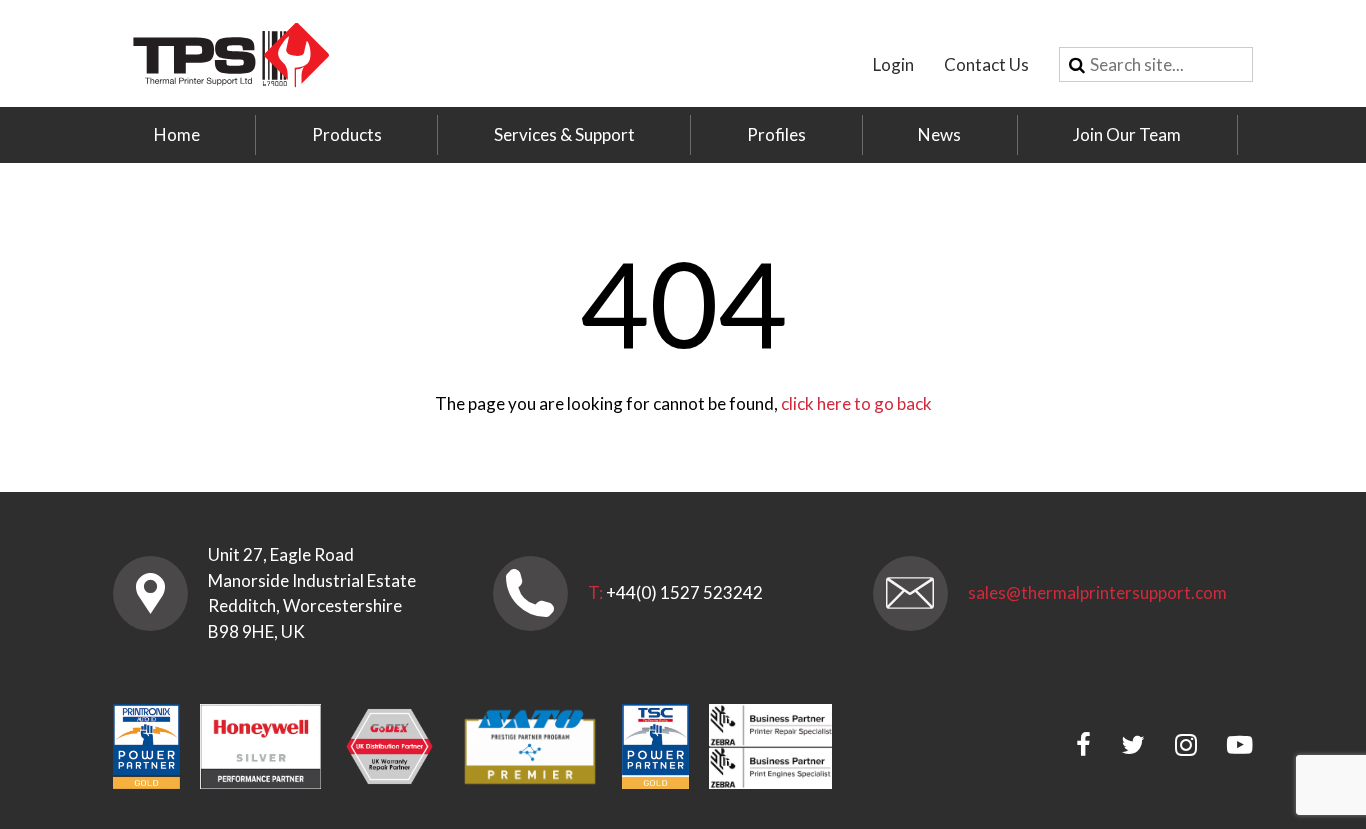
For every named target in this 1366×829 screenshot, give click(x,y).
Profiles (776, 134)
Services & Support (564, 134)
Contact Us (986, 64)
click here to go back (856, 403)
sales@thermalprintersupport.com (1097, 592)
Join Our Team (1127, 134)
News (939, 134)
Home (177, 134)
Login (893, 64)
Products (347, 134)
